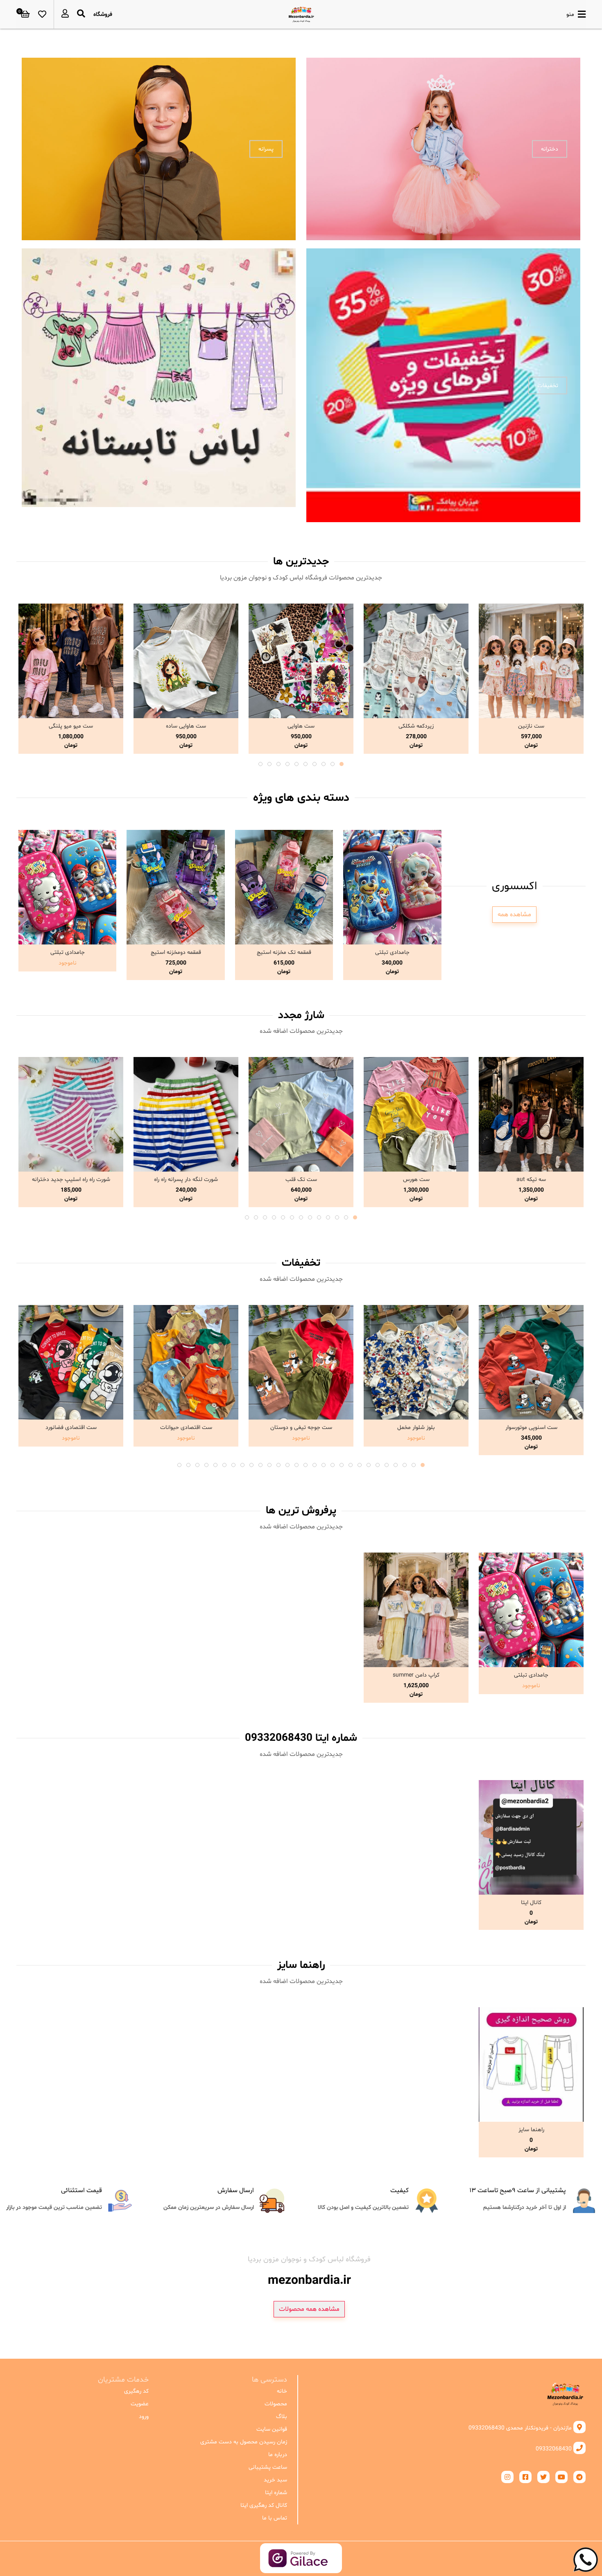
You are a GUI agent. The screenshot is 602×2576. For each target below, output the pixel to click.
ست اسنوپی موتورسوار (531, 1428)
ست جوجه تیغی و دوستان (301, 1428)
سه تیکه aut (531, 1180)
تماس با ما (275, 2518)
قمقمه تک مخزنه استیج (284, 952)
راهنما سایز (531, 2130)
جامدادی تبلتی (392, 952)
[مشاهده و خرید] (531, 661)
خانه (282, 2391)
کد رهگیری (136, 2391)
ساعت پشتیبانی (268, 2467)
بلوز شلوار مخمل (416, 1428)
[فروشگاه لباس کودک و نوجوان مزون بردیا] (301, 14)
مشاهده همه (514, 915)
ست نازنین (531, 726)
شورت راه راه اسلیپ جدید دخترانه (71, 1180)
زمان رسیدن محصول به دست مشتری (244, 2442)
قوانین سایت (272, 2429)
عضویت (140, 2404)
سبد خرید (275, 2480)
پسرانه (266, 149)
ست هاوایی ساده (186, 726)
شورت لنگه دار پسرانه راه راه (186, 1180)
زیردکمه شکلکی (416, 726)
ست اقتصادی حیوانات (186, 1428)
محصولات (276, 2404)
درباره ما (278, 2455)
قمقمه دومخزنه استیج (176, 952)
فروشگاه (103, 15)
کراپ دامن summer (416, 1675)
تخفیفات (548, 385)
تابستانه (264, 385)
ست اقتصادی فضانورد (71, 1428)
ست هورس (416, 1180)
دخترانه (550, 149)
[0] (25, 14)
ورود (144, 2417)
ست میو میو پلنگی (71, 726)
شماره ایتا (276, 2493)
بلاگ (282, 2417)
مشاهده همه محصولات (309, 2309)
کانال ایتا (531, 1903)
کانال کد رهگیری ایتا (264, 2505)
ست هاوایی (301, 726)
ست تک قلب (301, 1180)
